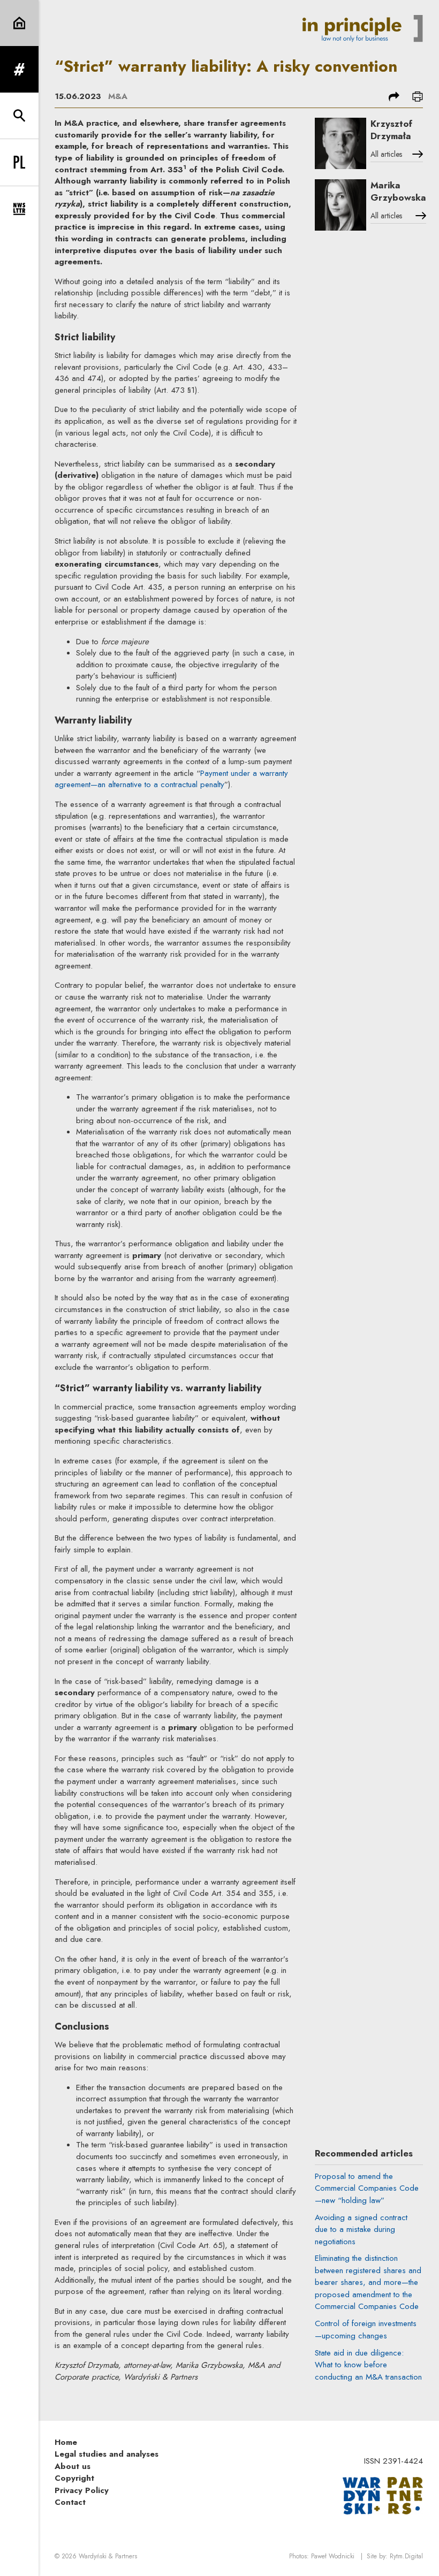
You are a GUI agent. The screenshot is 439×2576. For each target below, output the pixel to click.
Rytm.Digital (406, 2556)
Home (66, 2442)
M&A (118, 96)
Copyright (74, 2478)
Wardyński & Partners (108, 2556)
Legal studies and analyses (107, 2454)
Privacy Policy (82, 2490)
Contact (70, 2502)
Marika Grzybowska (398, 191)
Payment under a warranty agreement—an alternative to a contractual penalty (171, 779)
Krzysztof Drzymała (391, 130)
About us (73, 2466)
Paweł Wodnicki (333, 2556)
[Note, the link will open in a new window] (383, 2495)
